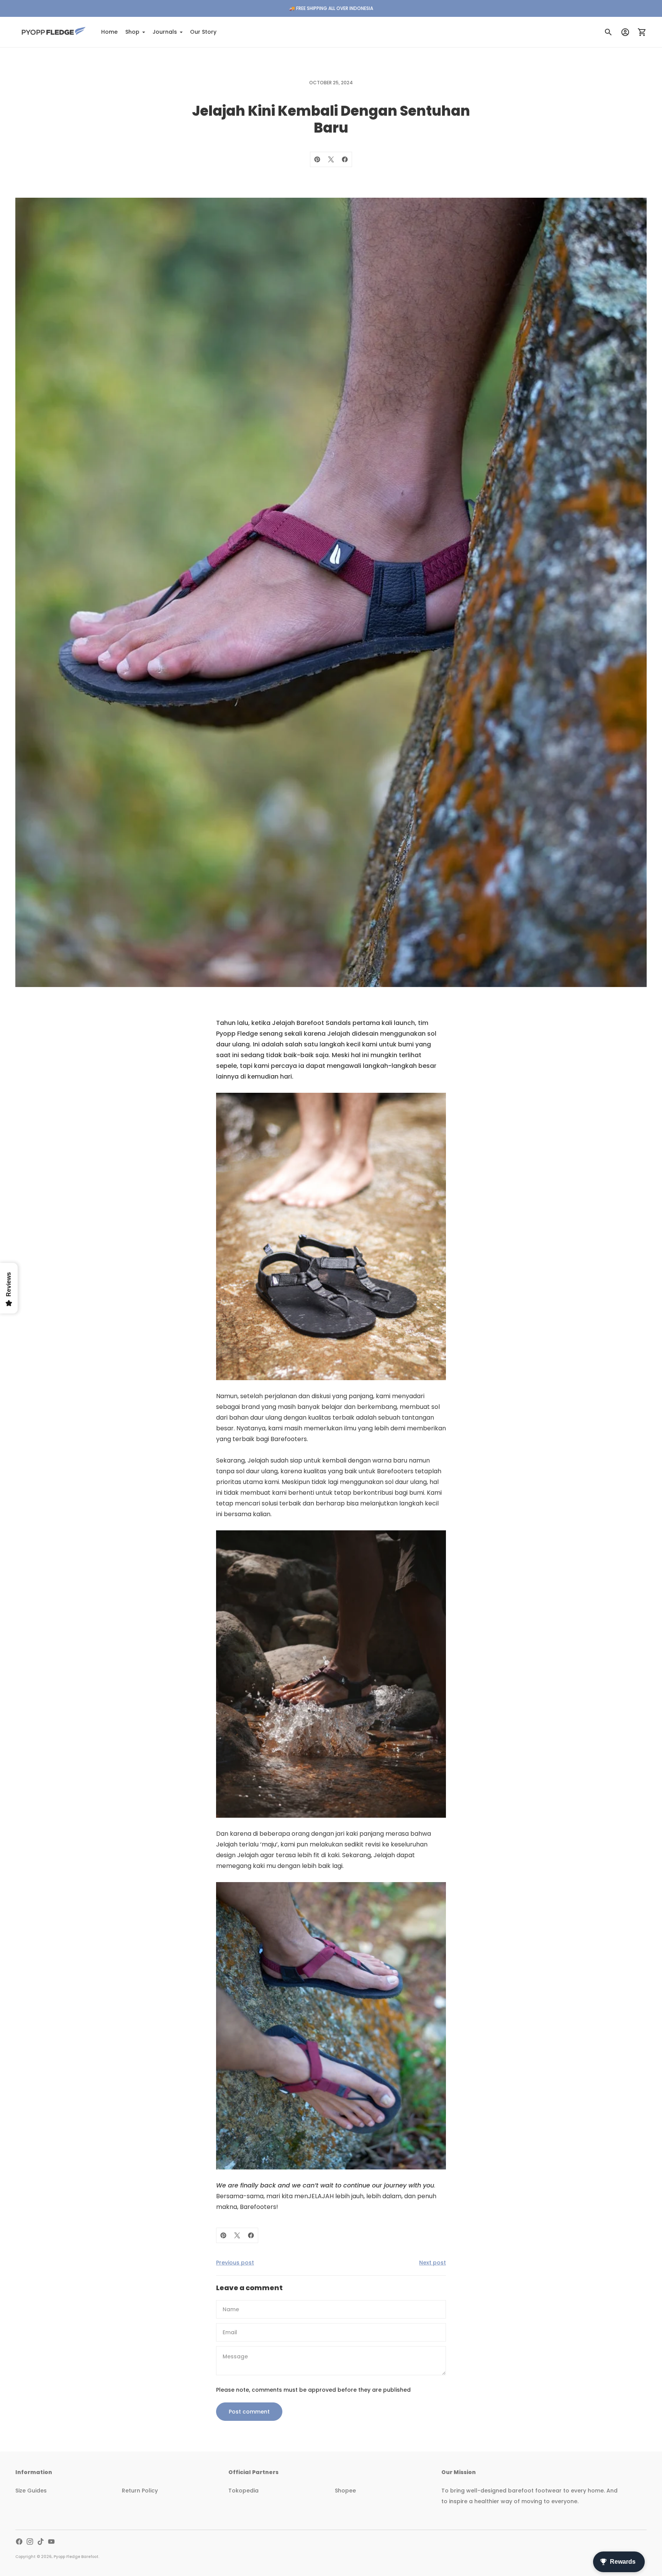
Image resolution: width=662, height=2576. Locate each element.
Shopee (345, 2491)
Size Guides (31, 2491)
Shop (132, 32)
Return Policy (140, 2491)
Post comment (249, 2412)
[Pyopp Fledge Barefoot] (54, 32)
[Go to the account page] (625, 32)
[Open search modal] (608, 32)
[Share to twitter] (331, 159)
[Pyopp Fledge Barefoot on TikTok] (41, 2542)
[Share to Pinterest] (317, 159)
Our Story (203, 32)
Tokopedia (243, 2491)
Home (109, 32)
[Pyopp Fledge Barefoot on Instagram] (30, 2542)
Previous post (235, 2263)
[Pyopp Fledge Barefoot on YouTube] (51, 2542)
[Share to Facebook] (345, 159)
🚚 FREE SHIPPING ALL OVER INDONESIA (331, 8)
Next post (433, 2263)
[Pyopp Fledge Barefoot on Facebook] (19, 2542)
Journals (165, 32)
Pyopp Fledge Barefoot (76, 2557)
